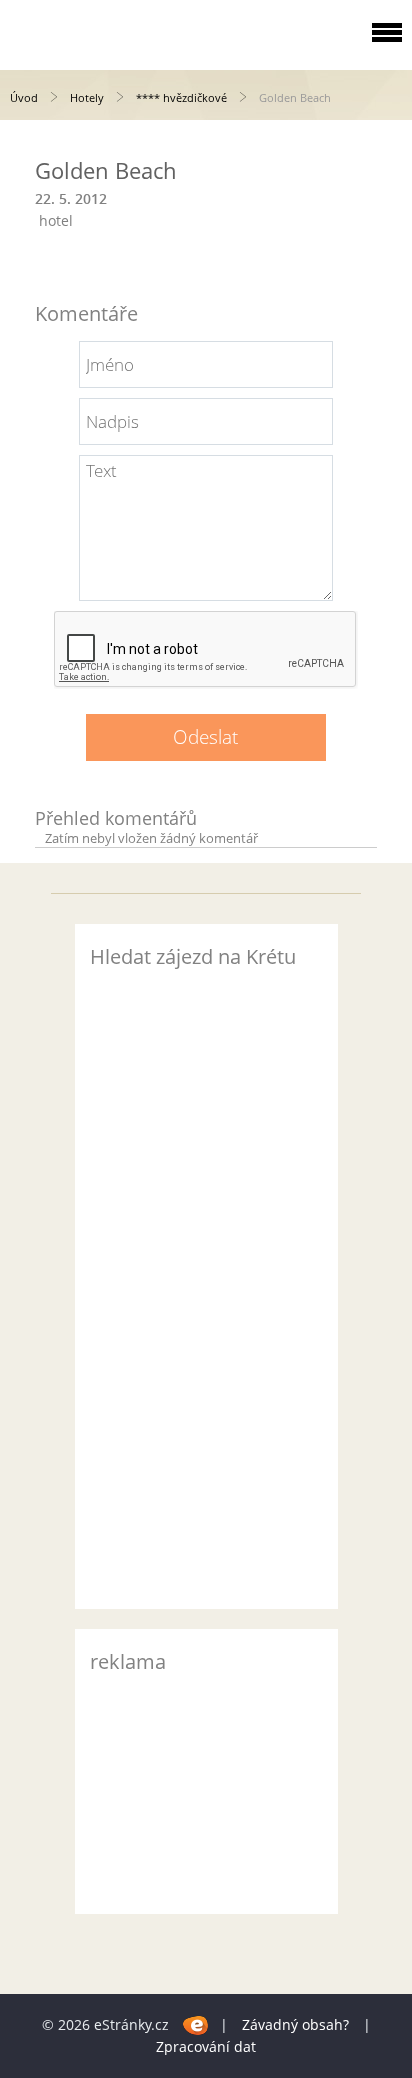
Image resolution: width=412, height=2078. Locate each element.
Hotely (87, 97)
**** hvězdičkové (181, 97)
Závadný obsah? (295, 2024)
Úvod (24, 97)
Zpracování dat (206, 2046)
